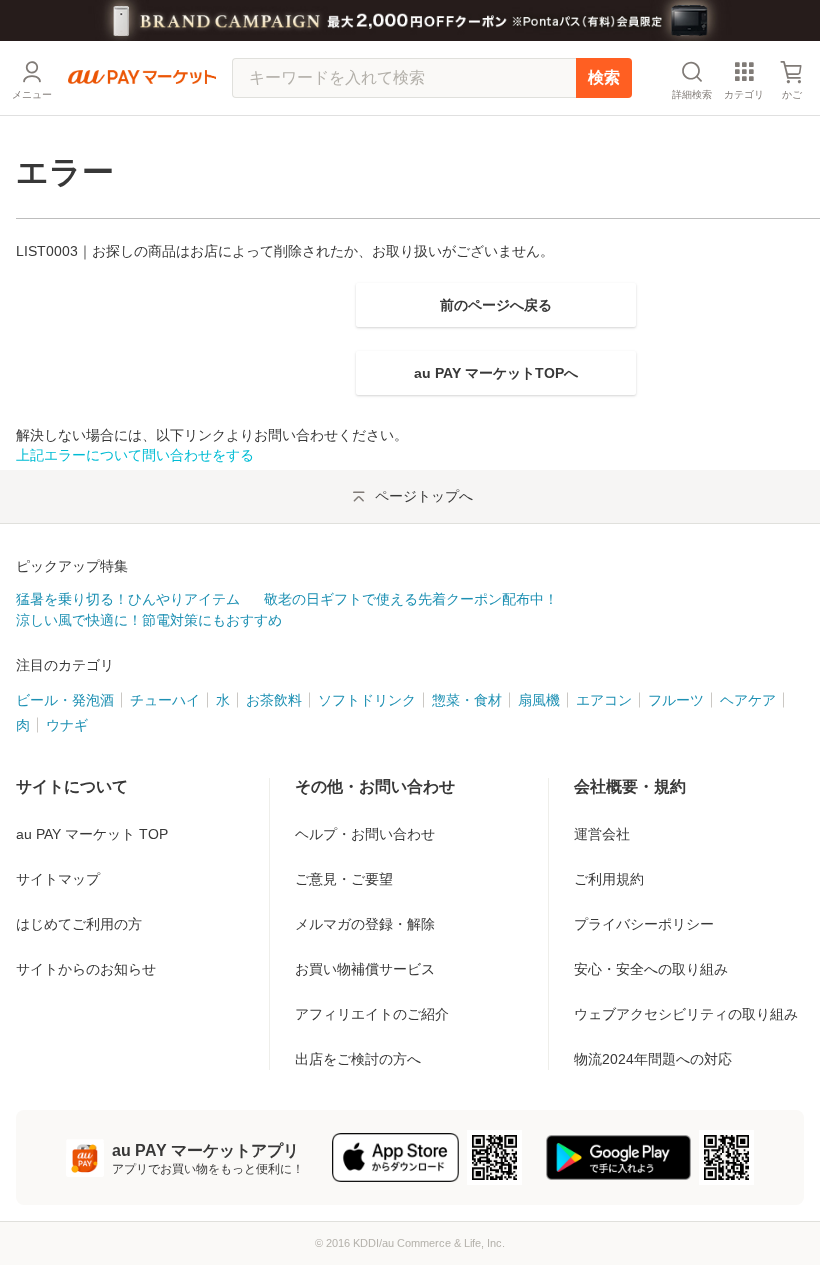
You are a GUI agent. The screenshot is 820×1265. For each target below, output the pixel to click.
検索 (604, 77)
